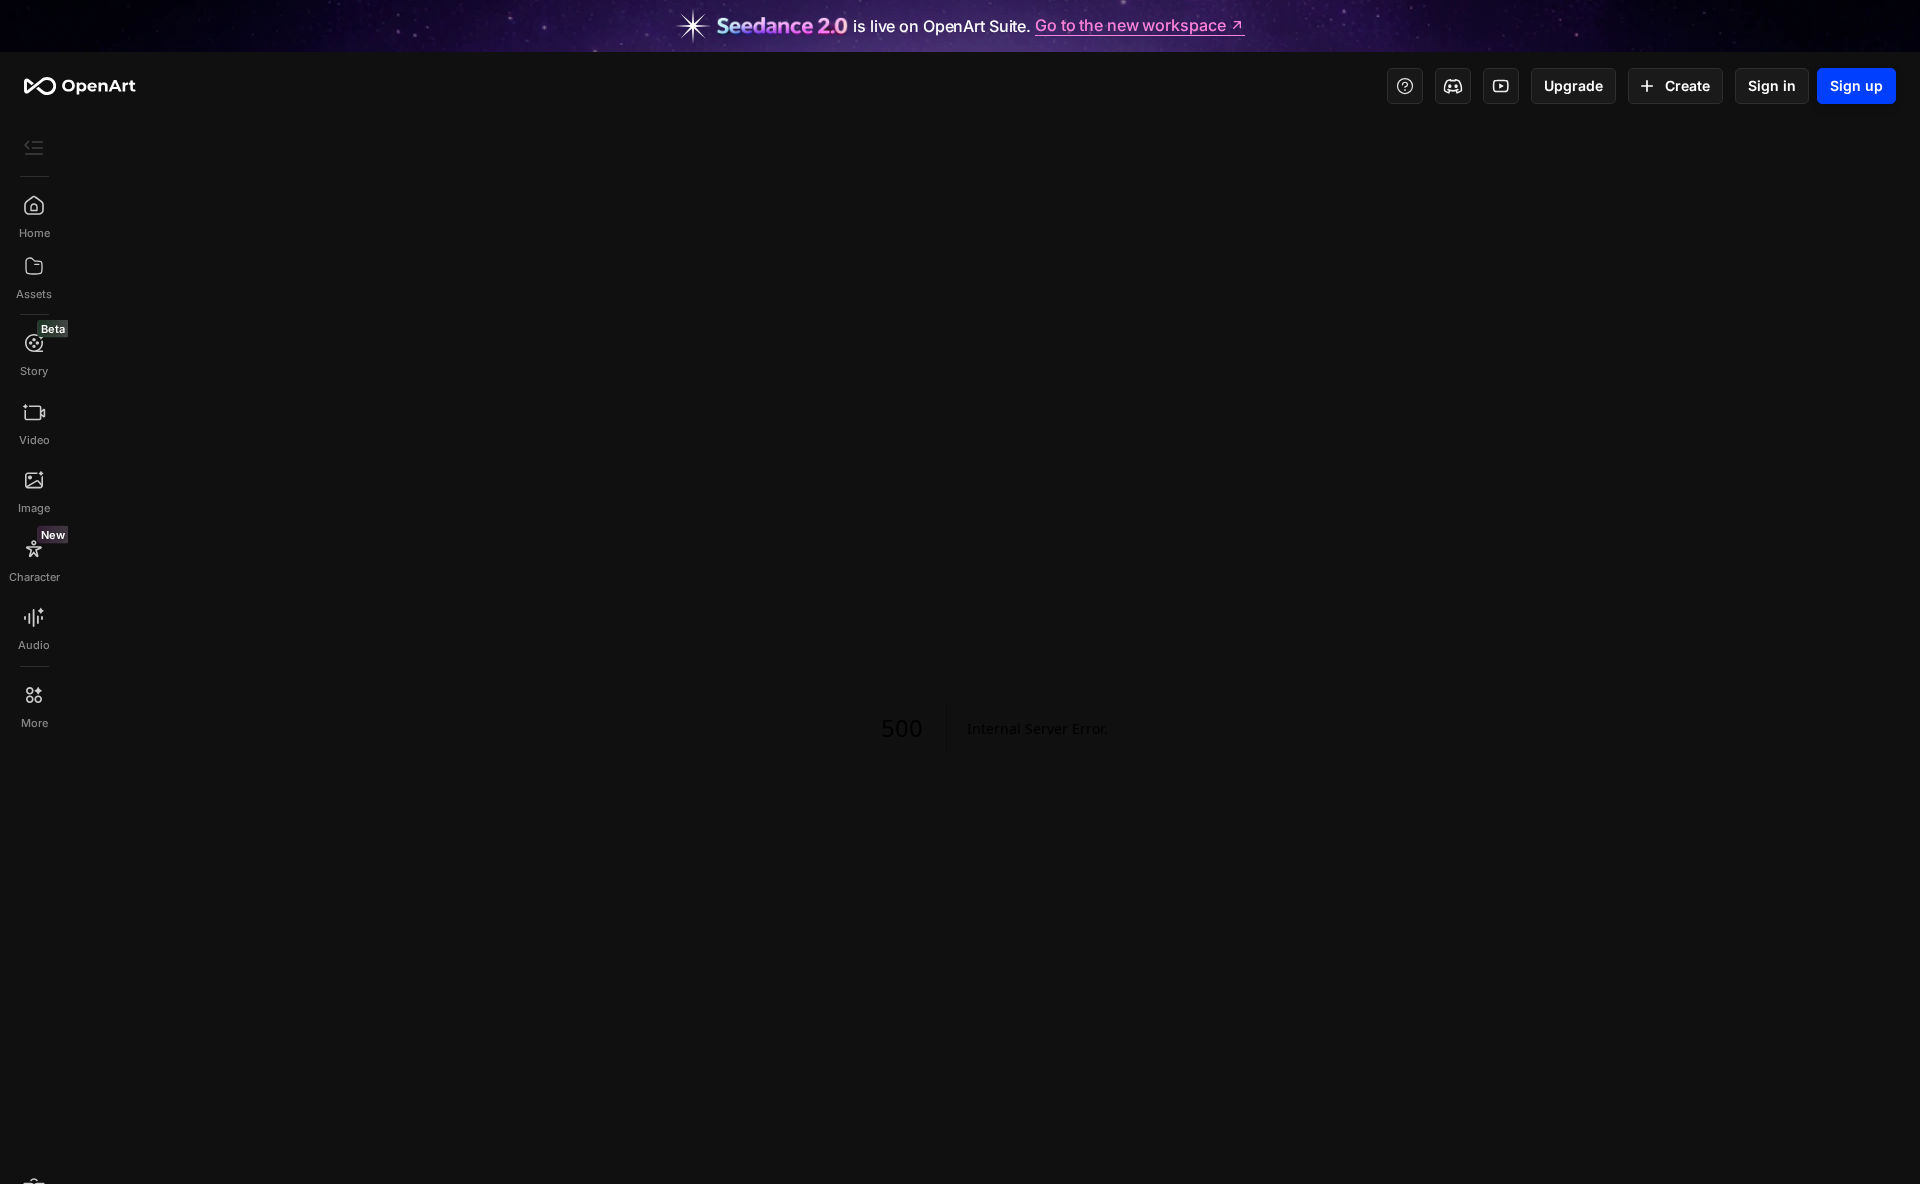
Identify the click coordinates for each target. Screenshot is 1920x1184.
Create (1687, 85)
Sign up (1856, 85)
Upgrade (1573, 85)
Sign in (1772, 85)
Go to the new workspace (1130, 26)
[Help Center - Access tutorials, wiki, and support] (1405, 86)
